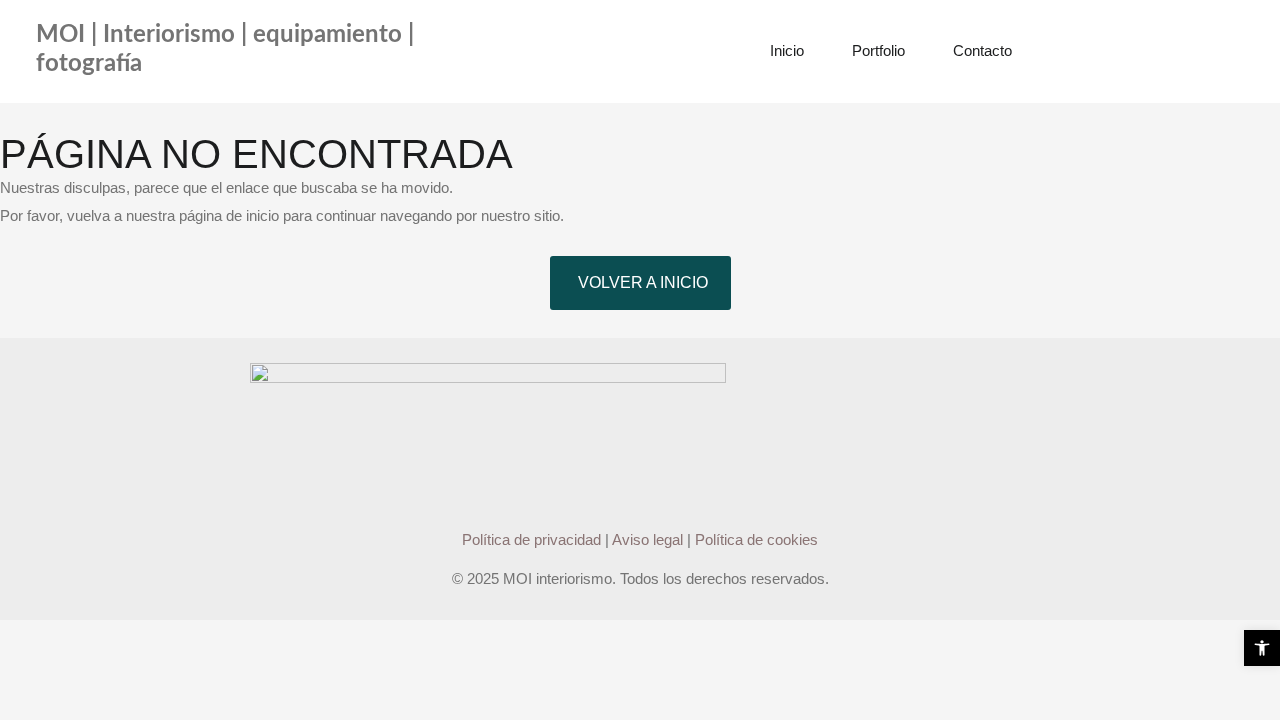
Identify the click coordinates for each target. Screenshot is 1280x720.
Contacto (982, 50)
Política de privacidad (531, 539)
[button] (1262, 648)
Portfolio (878, 50)
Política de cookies (756, 539)
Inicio (787, 50)
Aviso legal (647, 539)
